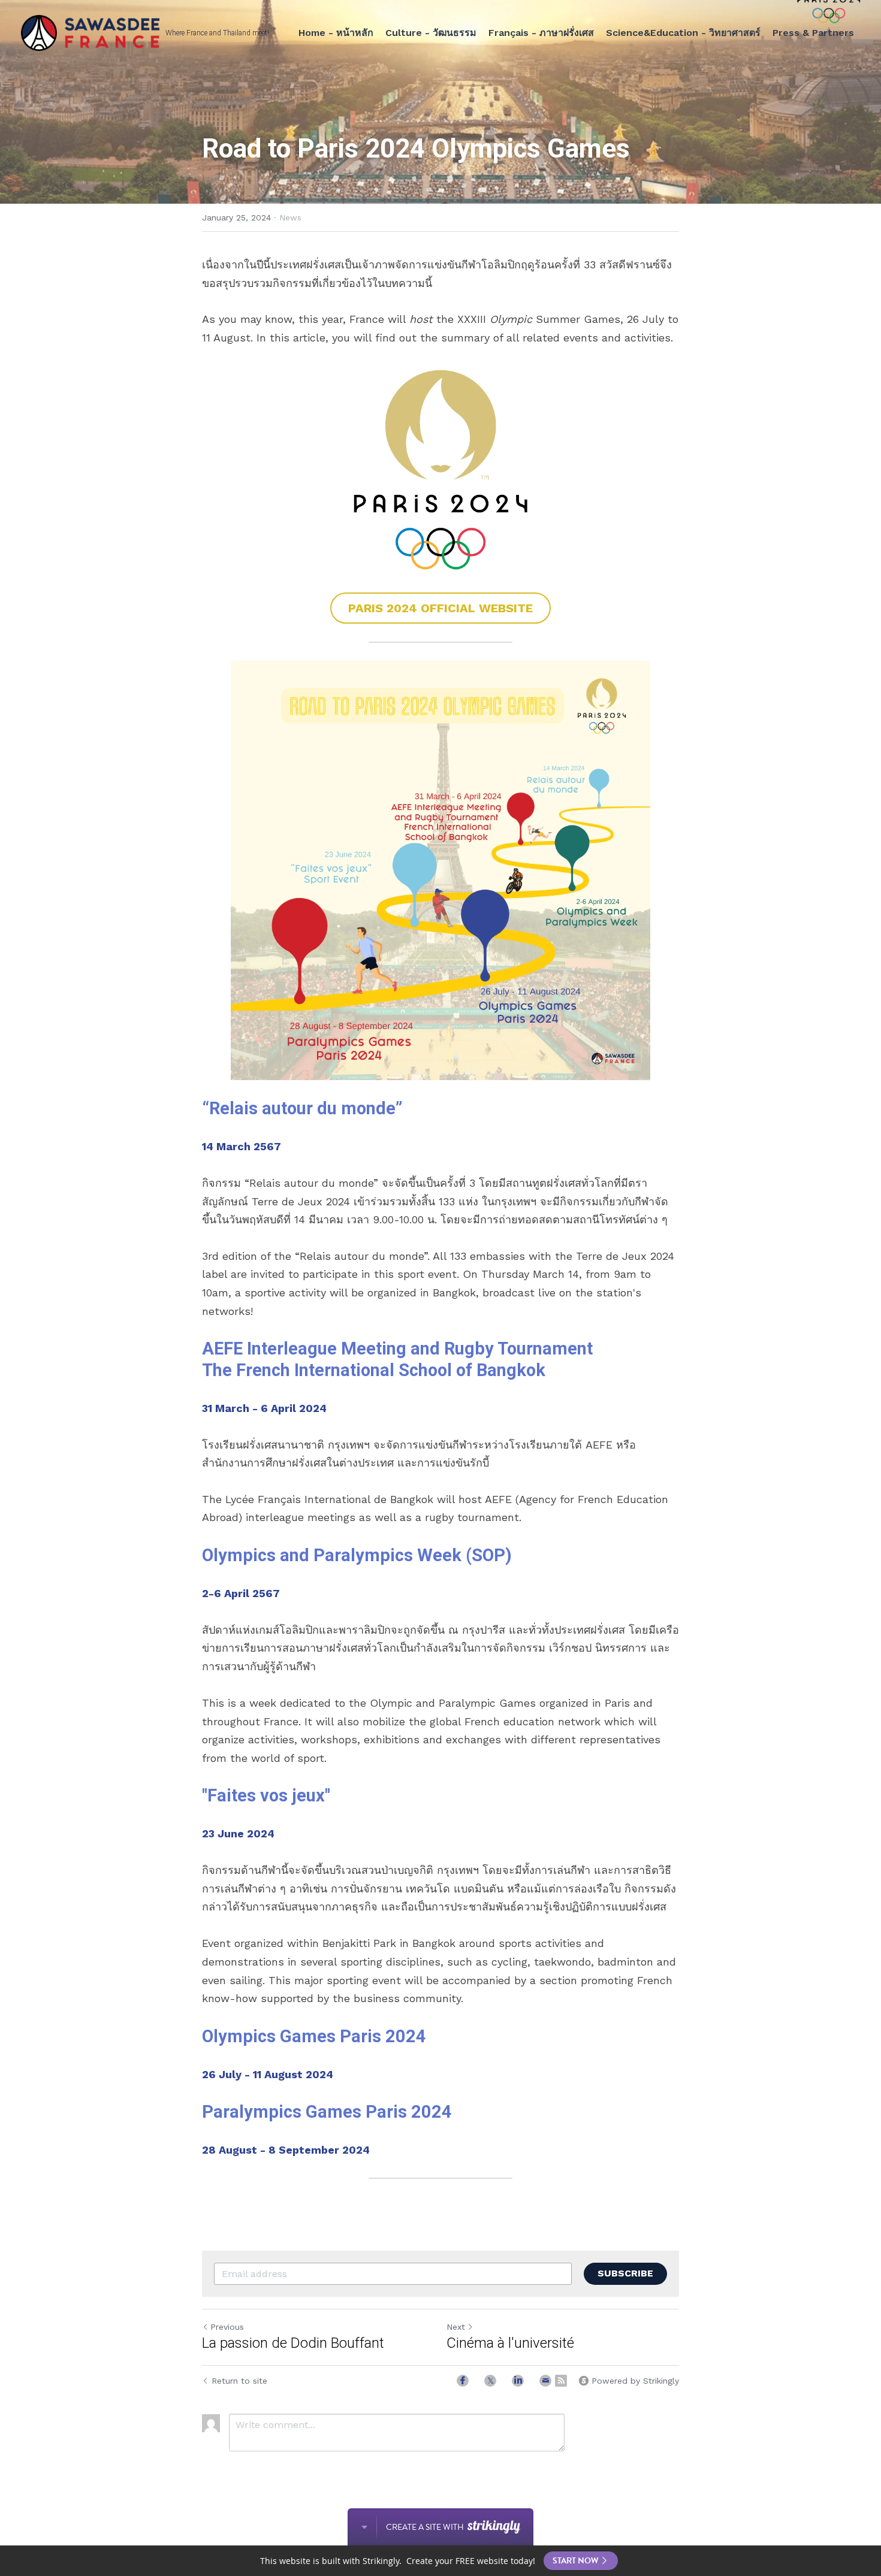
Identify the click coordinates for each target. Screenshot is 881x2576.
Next (456, 2327)
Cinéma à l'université (510, 2343)
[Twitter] (490, 2381)
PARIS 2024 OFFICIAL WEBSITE (441, 608)
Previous (227, 2327)
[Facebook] (463, 2381)
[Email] (545, 2381)
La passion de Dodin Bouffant (293, 2343)
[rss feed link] (561, 2381)
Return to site (239, 2381)
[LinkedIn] (518, 2381)
